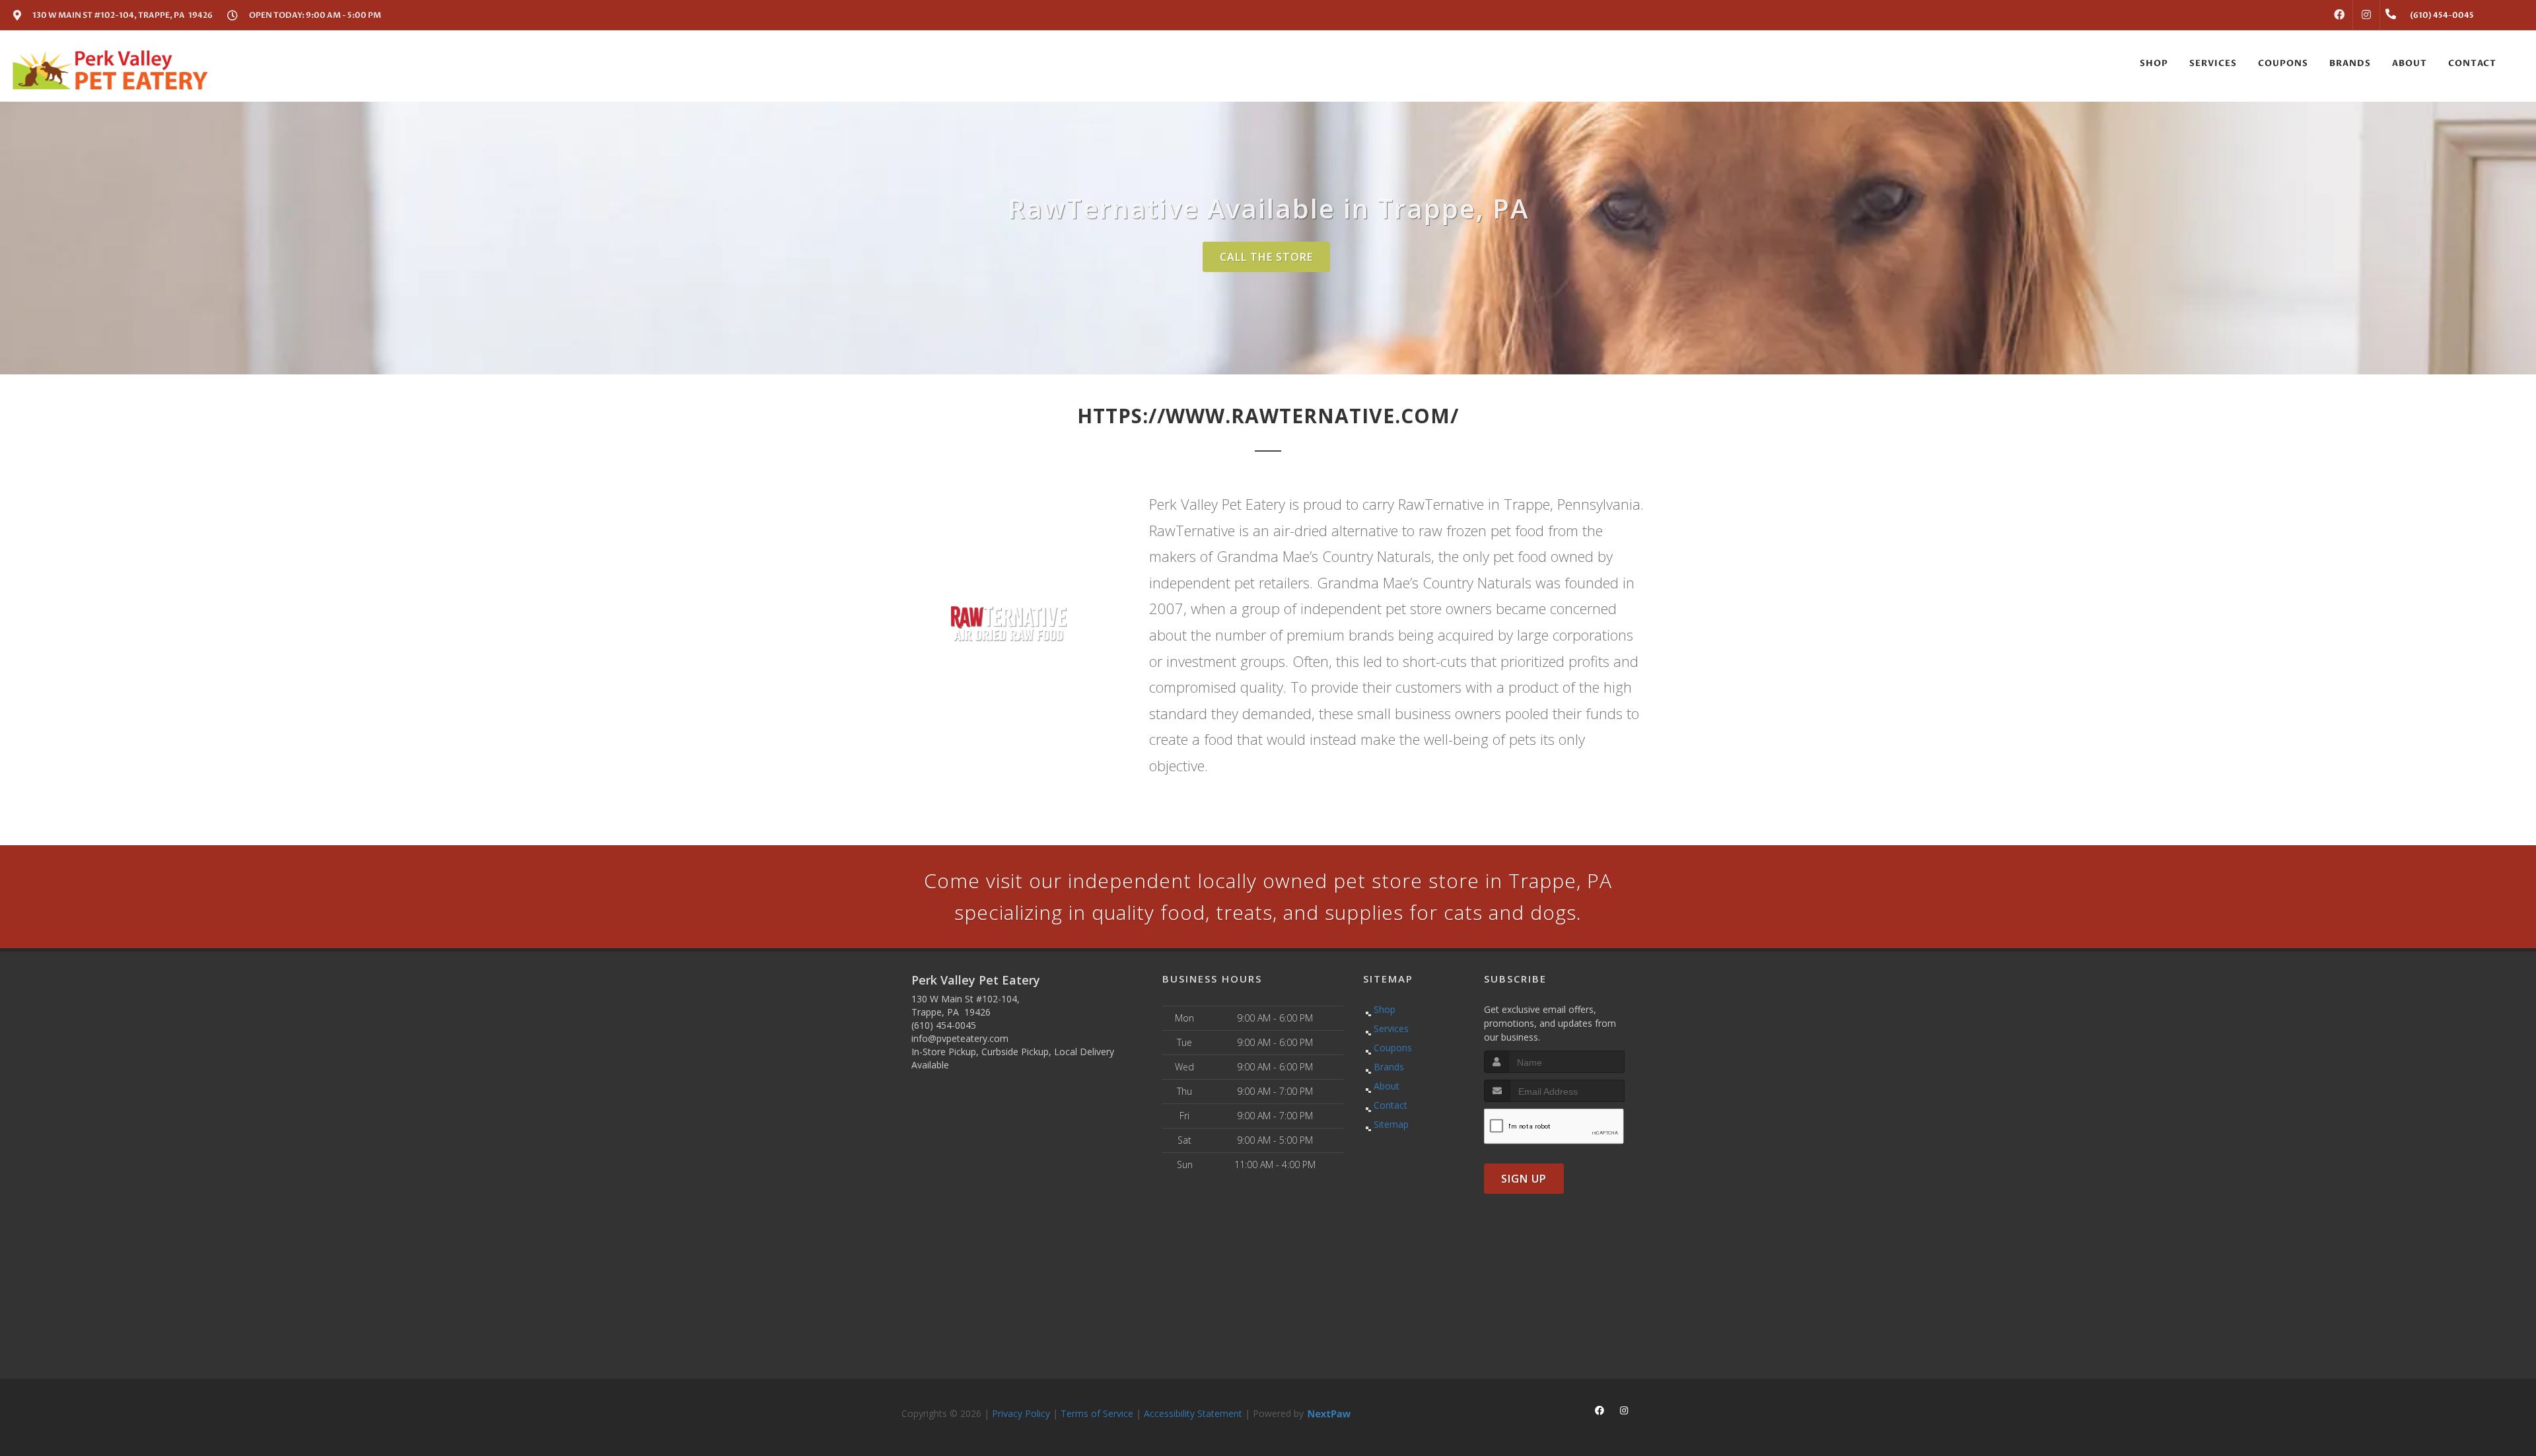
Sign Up (1524, 1179)
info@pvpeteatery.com (960, 1038)
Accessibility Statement (1193, 1413)
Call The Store (1266, 257)
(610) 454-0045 (944, 1025)
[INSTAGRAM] (2366, 15)
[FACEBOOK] (2339, 15)
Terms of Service (1097, 1413)
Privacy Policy (1021, 1413)
